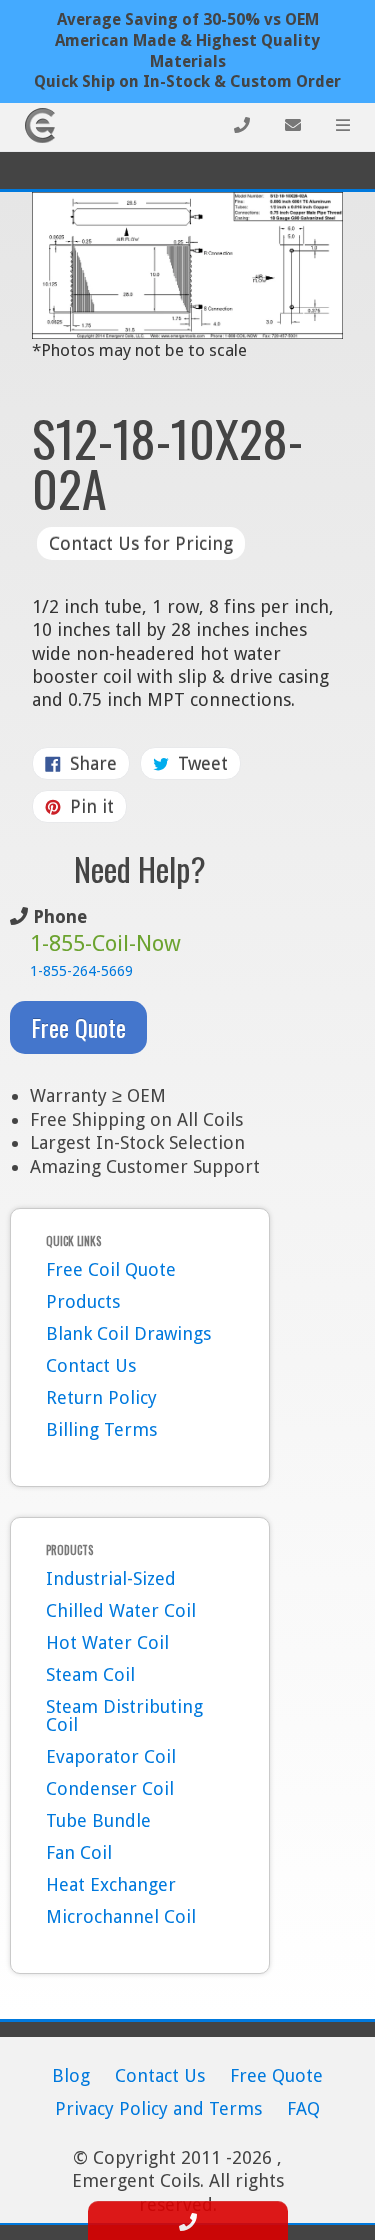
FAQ (303, 2108)
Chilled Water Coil (121, 1610)
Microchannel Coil (121, 1916)
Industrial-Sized (111, 1578)
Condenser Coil (110, 1788)
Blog (71, 2075)
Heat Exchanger (111, 1884)
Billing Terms (101, 1429)
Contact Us (91, 1365)
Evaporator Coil (111, 1756)
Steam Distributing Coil (124, 1715)
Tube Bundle (98, 1820)
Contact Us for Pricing (141, 543)
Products (83, 1301)
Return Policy (101, 1397)
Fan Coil (79, 1852)
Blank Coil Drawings (128, 1333)
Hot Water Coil (107, 1642)
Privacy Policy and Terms (158, 2108)
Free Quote (78, 1027)
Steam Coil (90, 1674)
